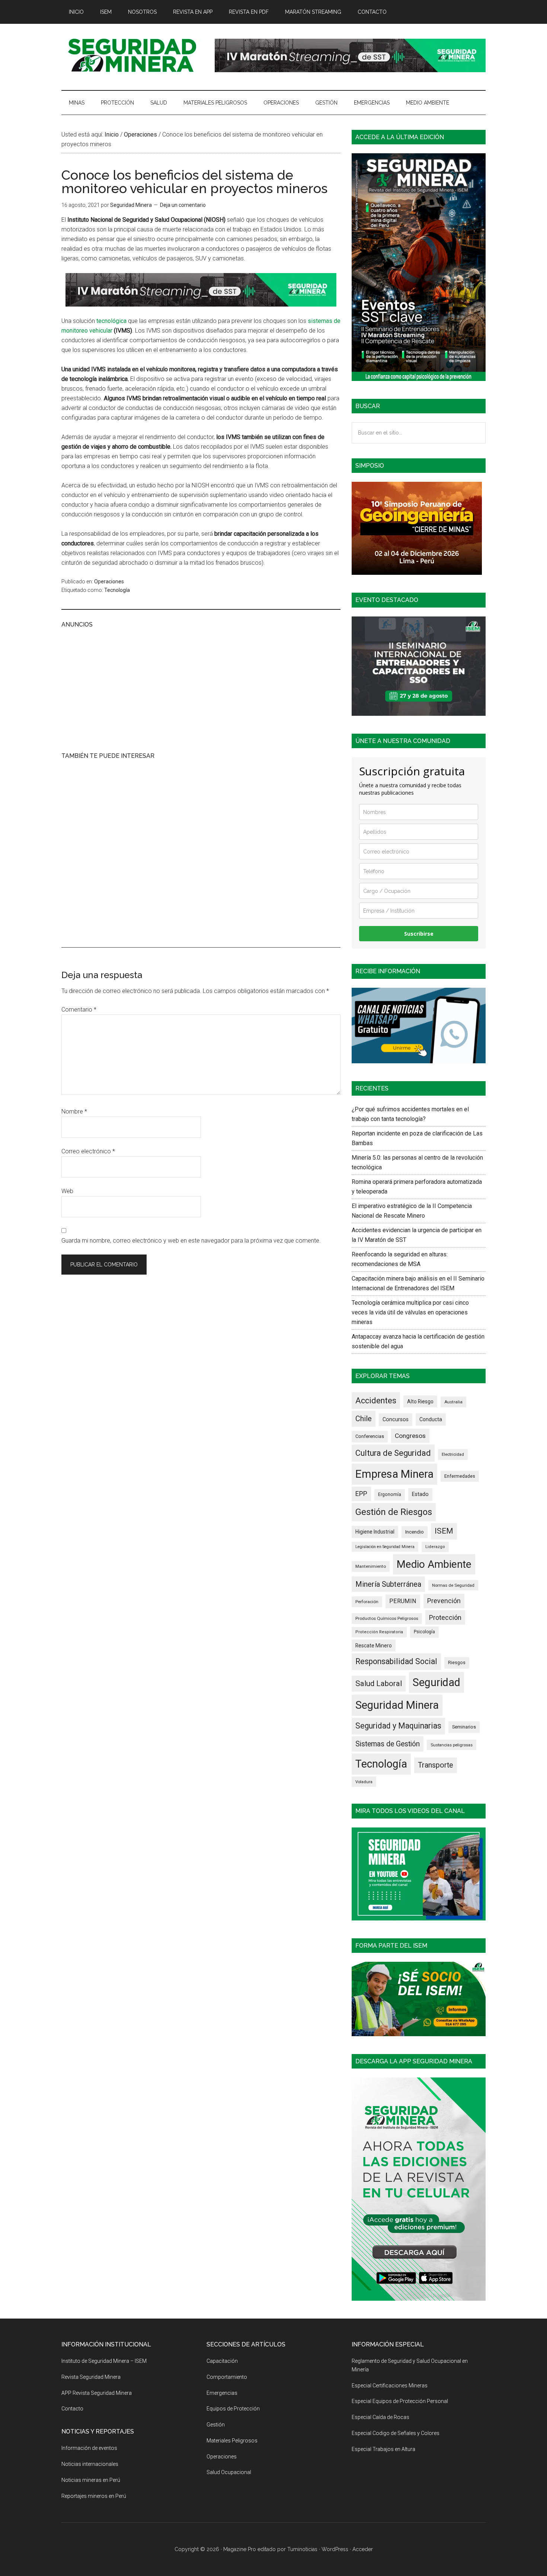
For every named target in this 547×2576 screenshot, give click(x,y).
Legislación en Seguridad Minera (385, 1547)
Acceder (363, 2549)
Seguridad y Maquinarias (398, 1726)
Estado (420, 1494)
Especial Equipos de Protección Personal (400, 2401)
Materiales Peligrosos (232, 2441)
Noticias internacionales (90, 2464)
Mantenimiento (371, 1566)
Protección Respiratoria (379, 1632)
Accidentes (376, 1401)
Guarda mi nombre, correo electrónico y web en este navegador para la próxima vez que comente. (191, 1241)
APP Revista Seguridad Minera (97, 2393)
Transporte (436, 1765)
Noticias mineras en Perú (91, 2480)
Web (67, 1191)
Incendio (415, 1532)
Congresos (410, 1436)
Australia (453, 1402)
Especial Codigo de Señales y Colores (396, 2433)
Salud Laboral (379, 1683)
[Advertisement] (201, 689)
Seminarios (464, 1727)
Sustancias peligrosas (452, 1745)
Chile (364, 1419)
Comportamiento (227, 2377)
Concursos (396, 1419)
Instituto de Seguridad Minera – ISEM (104, 2361)
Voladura (364, 1782)
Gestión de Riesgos (394, 1512)
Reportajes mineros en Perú (94, 2496)
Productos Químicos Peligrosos (387, 1618)
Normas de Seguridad (453, 1585)
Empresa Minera (394, 1474)
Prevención (444, 1601)
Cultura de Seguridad (393, 1453)
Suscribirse (419, 934)
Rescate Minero (374, 1646)
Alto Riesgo (420, 1401)
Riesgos (457, 1662)
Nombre (74, 1111)
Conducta (431, 1419)
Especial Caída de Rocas (380, 2417)
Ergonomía (390, 1494)
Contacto (72, 2409)
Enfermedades (460, 1476)
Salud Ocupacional (229, 2472)
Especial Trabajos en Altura (383, 2449)
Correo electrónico (88, 1151)
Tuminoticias (302, 2549)
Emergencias (222, 2393)
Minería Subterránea (388, 1584)
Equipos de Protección (233, 2409)
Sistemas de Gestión (388, 1744)
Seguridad (436, 1682)
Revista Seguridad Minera (132, 55)
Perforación (367, 1602)
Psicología (424, 1632)
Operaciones (109, 581)
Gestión (216, 2425)
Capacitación (222, 2361)
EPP (361, 1494)
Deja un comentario (183, 205)
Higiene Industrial (375, 1532)
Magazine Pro (240, 2549)
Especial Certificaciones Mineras (390, 2386)
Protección (445, 1617)
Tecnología (117, 590)
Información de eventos (89, 2448)
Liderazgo (435, 1547)
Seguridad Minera (397, 1705)
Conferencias (370, 1436)
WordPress (335, 2549)
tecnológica (111, 321)
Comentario (79, 1010)
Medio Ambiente (434, 1564)
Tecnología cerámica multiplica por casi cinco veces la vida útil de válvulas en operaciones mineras (410, 1312)
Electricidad (453, 1454)
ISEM (444, 1531)
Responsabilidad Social (396, 1661)
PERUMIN (403, 1601)
